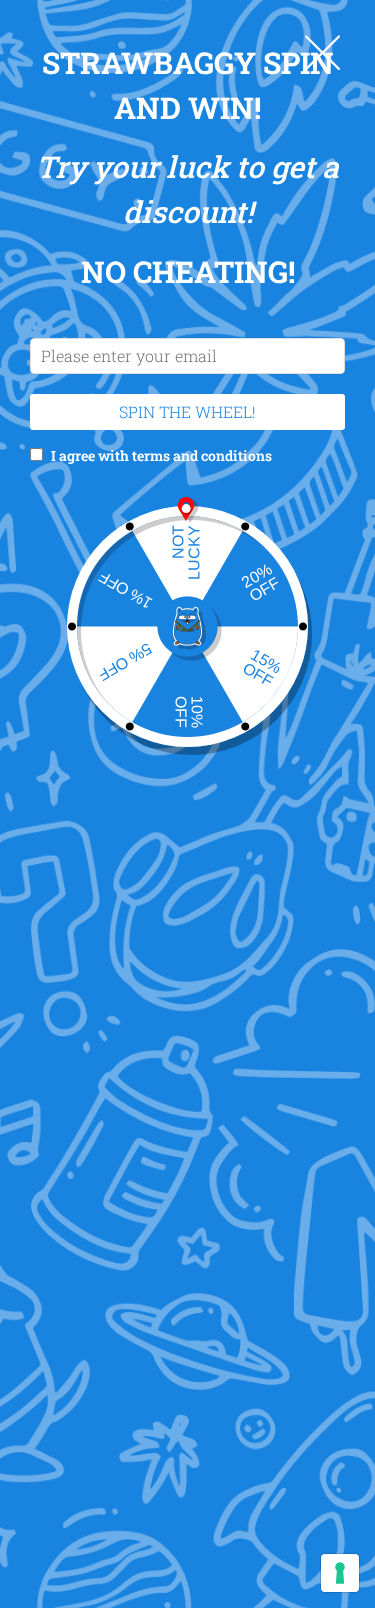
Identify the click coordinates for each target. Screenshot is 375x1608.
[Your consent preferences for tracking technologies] (340, 1573)
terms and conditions (202, 455)
